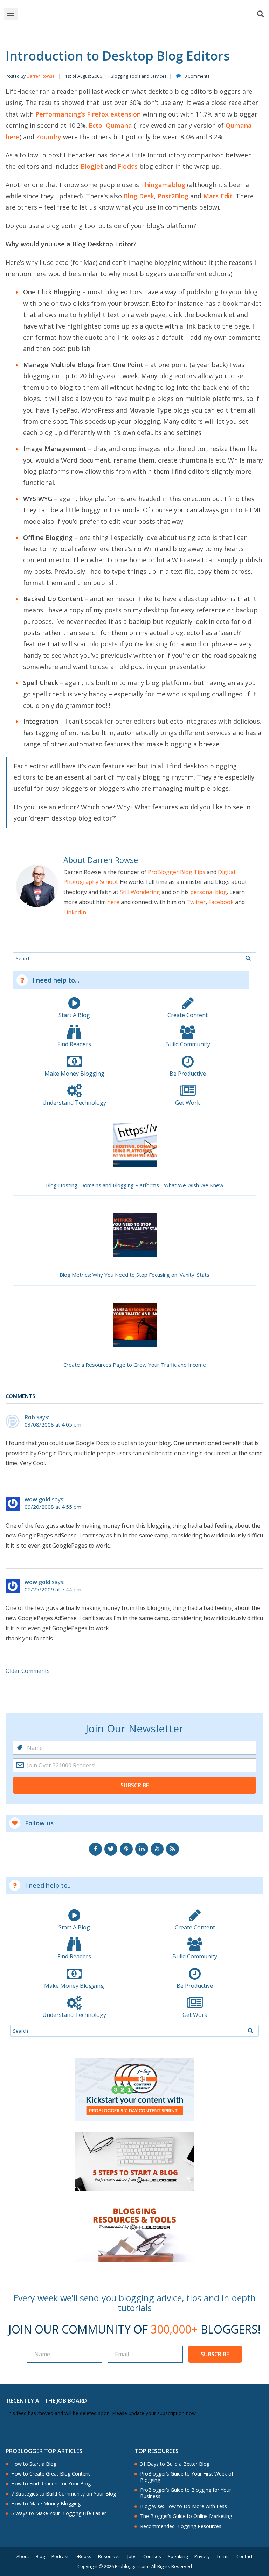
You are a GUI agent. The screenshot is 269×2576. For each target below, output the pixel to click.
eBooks (83, 2557)
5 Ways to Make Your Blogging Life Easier (59, 2513)
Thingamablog (163, 185)
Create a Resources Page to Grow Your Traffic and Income (135, 1365)
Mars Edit (218, 196)
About (23, 2557)
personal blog (209, 892)
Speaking (178, 2557)
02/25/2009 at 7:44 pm (53, 1589)
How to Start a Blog (34, 2464)
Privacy (202, 2557)
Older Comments (28, 1671)
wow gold (37, 1499)
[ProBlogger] (145, 14)
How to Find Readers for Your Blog (51, 2484)
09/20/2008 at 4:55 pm (53, 1507)
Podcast (60, 2557)
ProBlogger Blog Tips (177, 872)
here (113, 902)
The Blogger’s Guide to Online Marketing (186, 2516)
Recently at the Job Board (47, 2401)
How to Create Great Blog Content (51, 2474)
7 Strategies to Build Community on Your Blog (64, 2494)
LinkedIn (75, 912)
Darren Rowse (41, 76)
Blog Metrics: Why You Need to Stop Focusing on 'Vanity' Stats (134, 1275)
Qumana (119, 125)
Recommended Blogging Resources (181, 2526)
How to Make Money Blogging (46, 2504)
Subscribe (135, 1785)
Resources (109, 2557)
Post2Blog (173, 196)
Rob (30, 1417)
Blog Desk (139, 196)
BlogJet (92, 166)
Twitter (196, 902)
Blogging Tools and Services (139, 76)
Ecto (95, 125)
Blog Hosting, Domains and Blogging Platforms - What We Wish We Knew (135, 1185)
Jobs (132, 2557)
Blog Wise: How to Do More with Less (184, 2506)
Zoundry (49, 137)
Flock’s (128, 166)
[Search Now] (248, 958)
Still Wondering (140, 892)
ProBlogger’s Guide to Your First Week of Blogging (187, 2477)
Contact (244, 2557)
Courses (152, 2557)
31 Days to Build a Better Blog (175, 2464)
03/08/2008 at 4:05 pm (53, 1425)
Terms (223, 2557)
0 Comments (197, 76)
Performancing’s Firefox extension (88, 114)
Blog (40, 2557)
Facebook (221, 902)
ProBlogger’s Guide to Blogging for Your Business (186, 2493)
